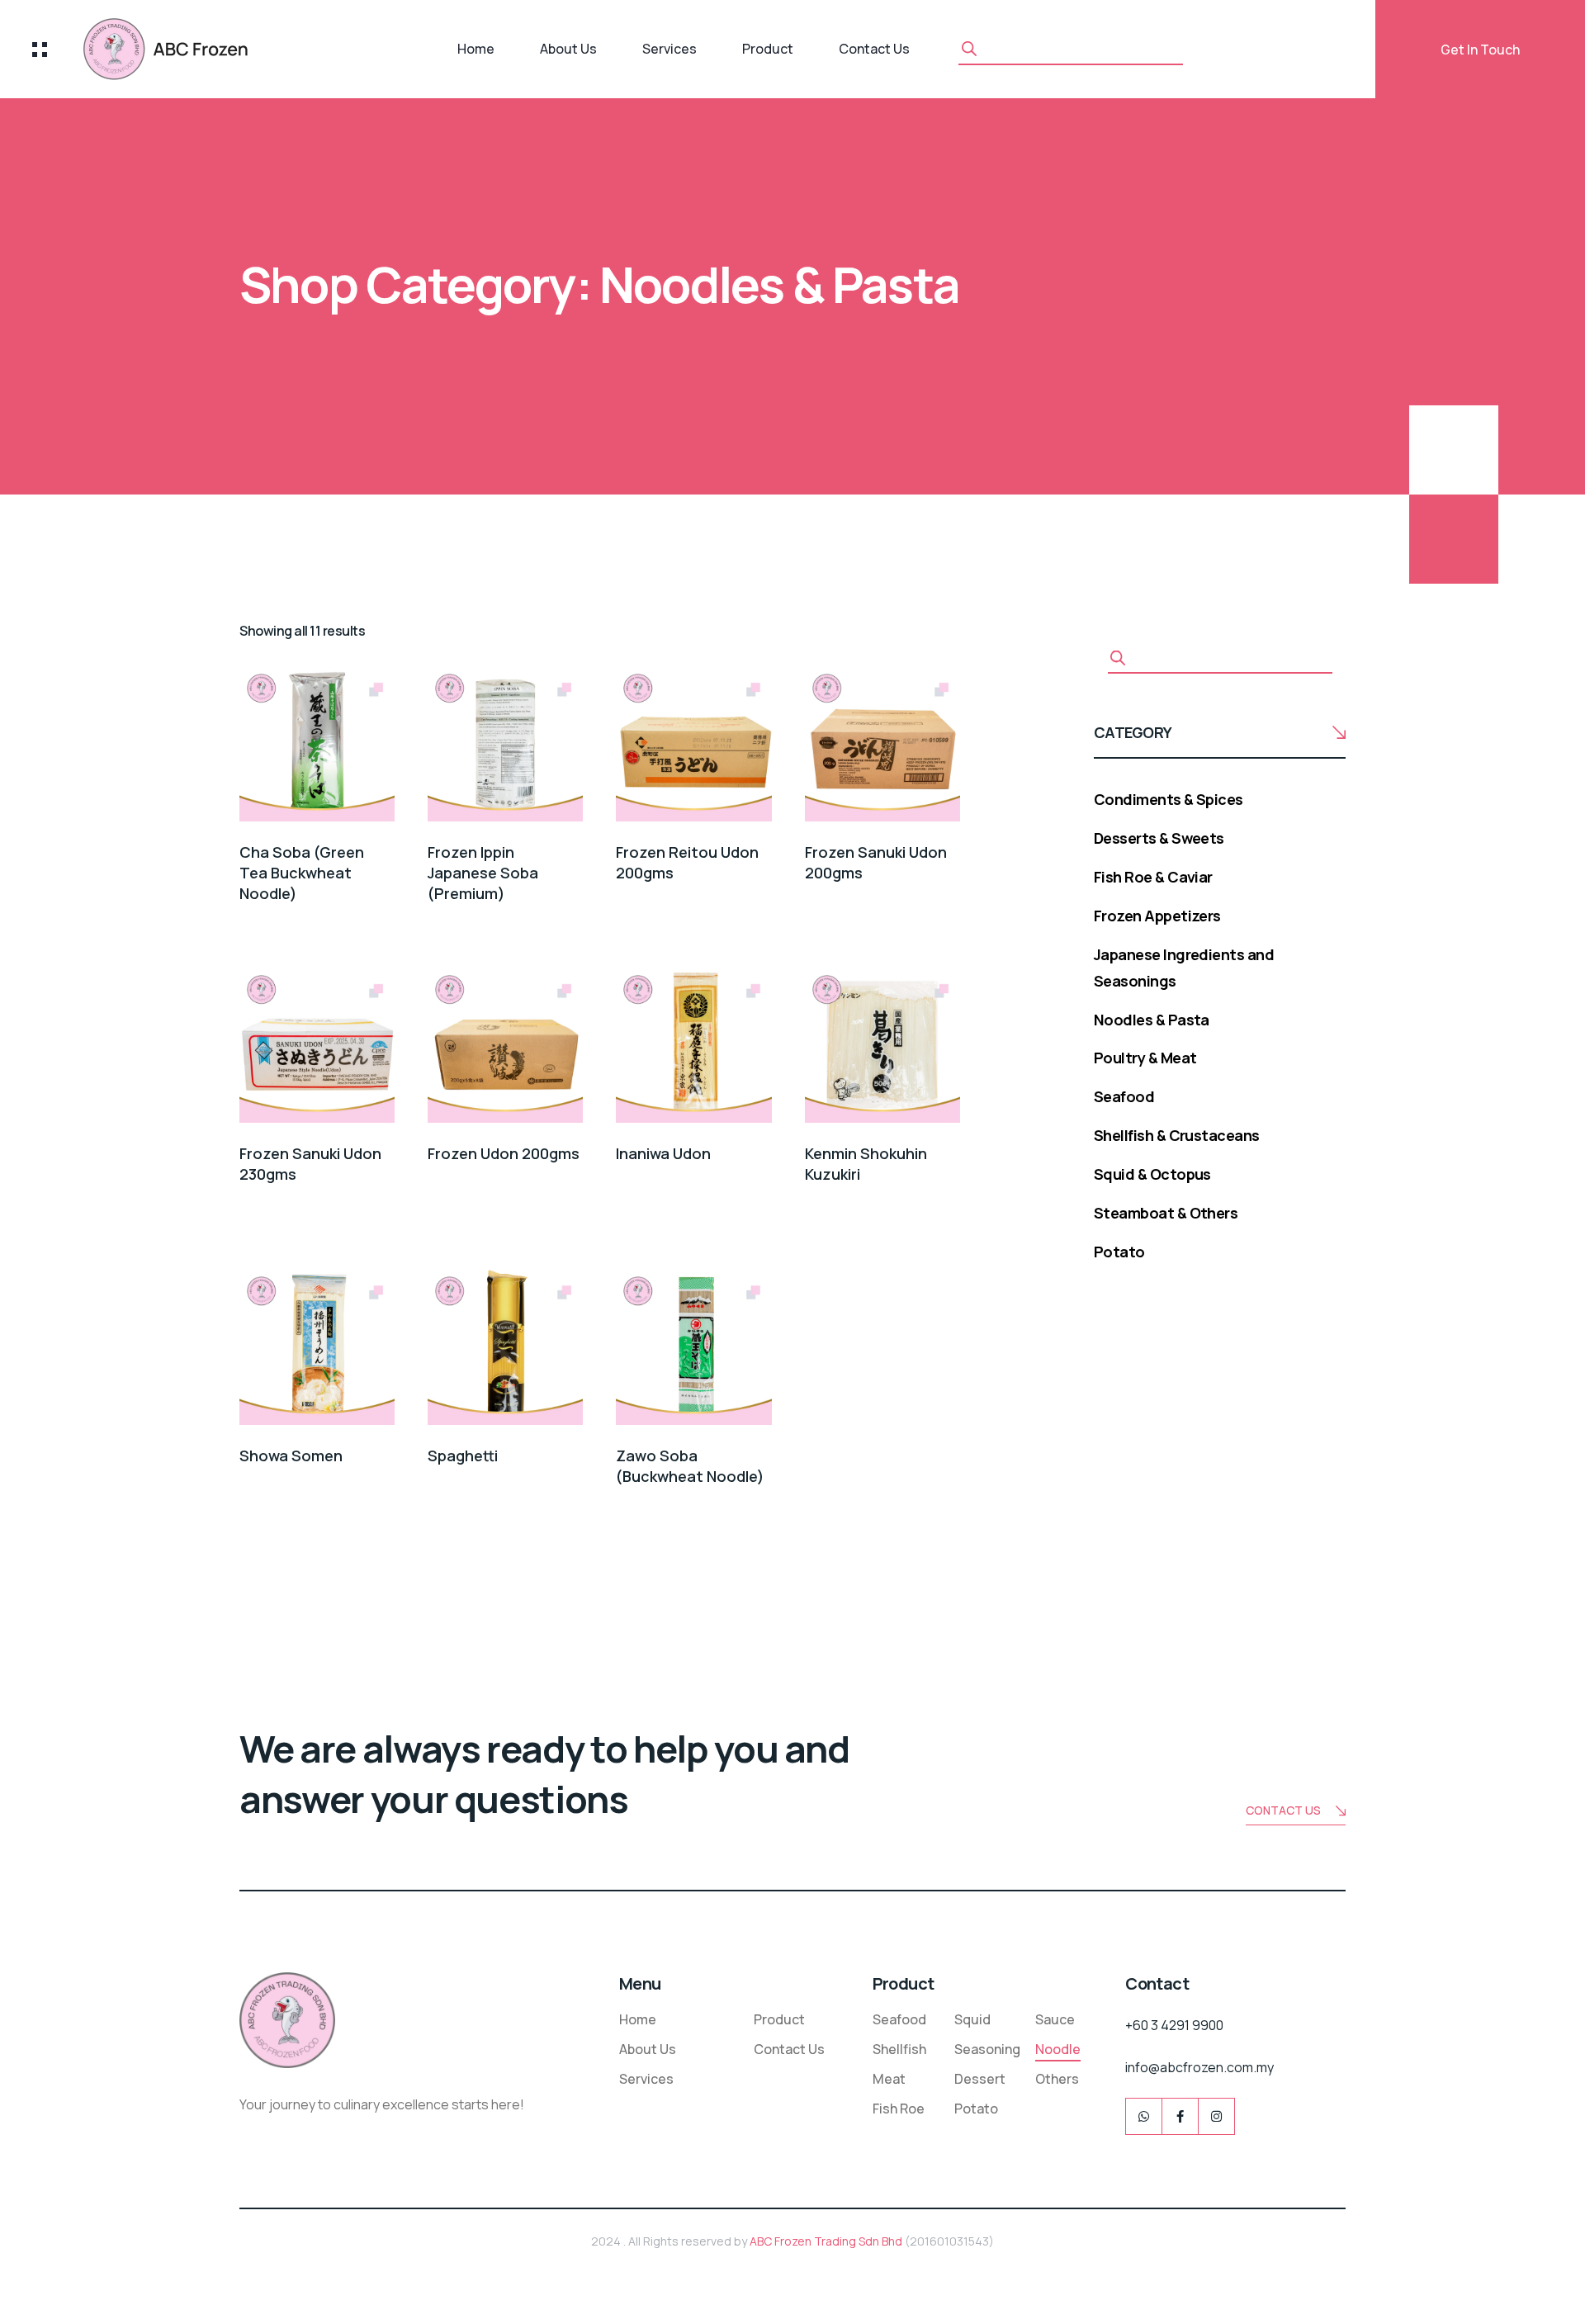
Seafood (899, 2019)
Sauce (1055, 2019)
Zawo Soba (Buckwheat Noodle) (690, 1466)
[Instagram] (1216, 2116)
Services (669, 49)
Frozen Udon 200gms (504, 1153)
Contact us (1283, 1810)
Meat (889, 2079)
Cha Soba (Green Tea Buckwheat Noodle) (302, 873)
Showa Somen (291, 1455)
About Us (568, 49)
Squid (972, 2019)
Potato (976, 2109)
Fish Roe (899, 2109)
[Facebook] (1180, 2116)
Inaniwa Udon (663, 1153)
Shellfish (899, 2049)
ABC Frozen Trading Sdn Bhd (826, 2241)
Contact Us (874, 49)
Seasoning (987, 2049)
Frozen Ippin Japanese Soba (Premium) (483, 873)
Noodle (1058, 2049)
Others (1057, 2079)
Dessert (980, 2079)
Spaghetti (463, 1455)
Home (476, 49)
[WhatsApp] (1144, 2116)
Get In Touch (1480, 50)
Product (768, 49)
